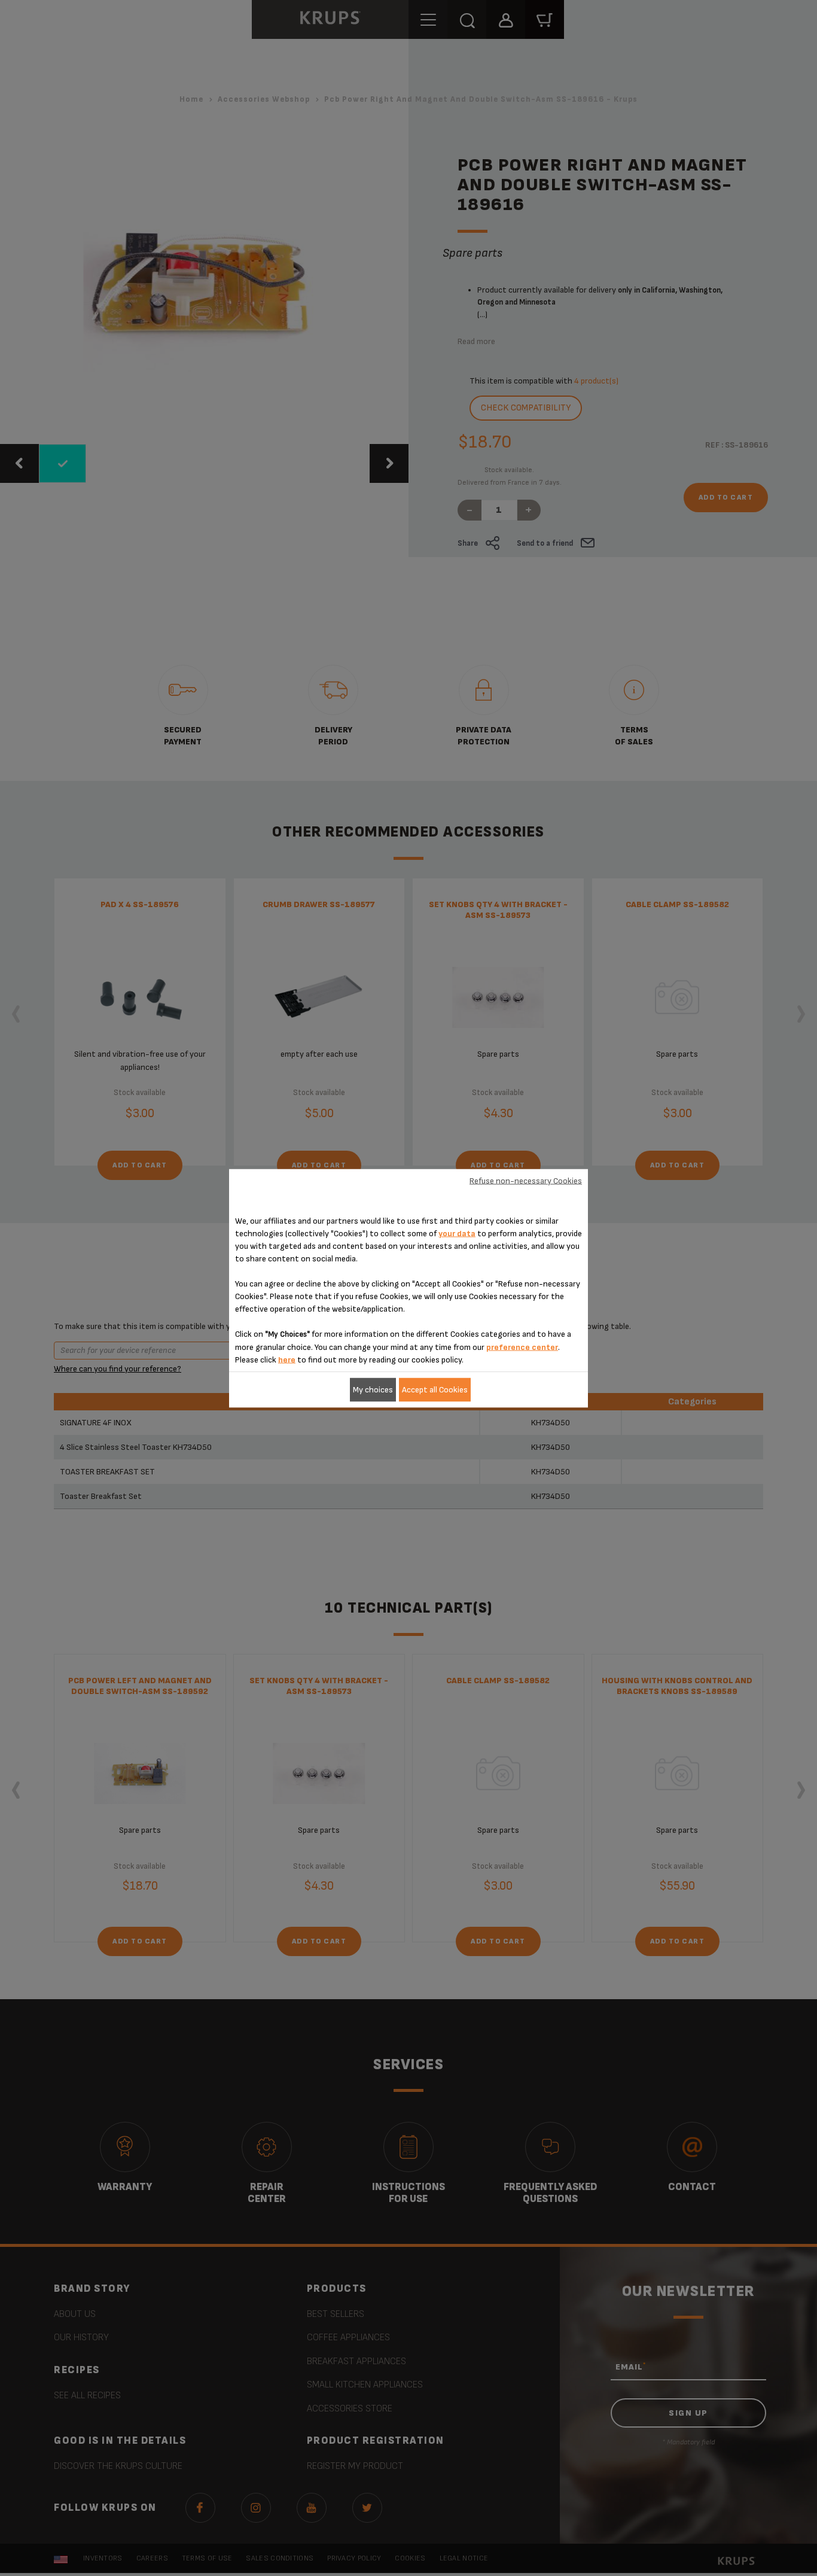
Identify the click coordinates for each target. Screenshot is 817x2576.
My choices (373, 1390)
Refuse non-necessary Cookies (526, 1181)
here (287, 1359)
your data (457, 1233)
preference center (522, 1347)
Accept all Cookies (435, 1390)
